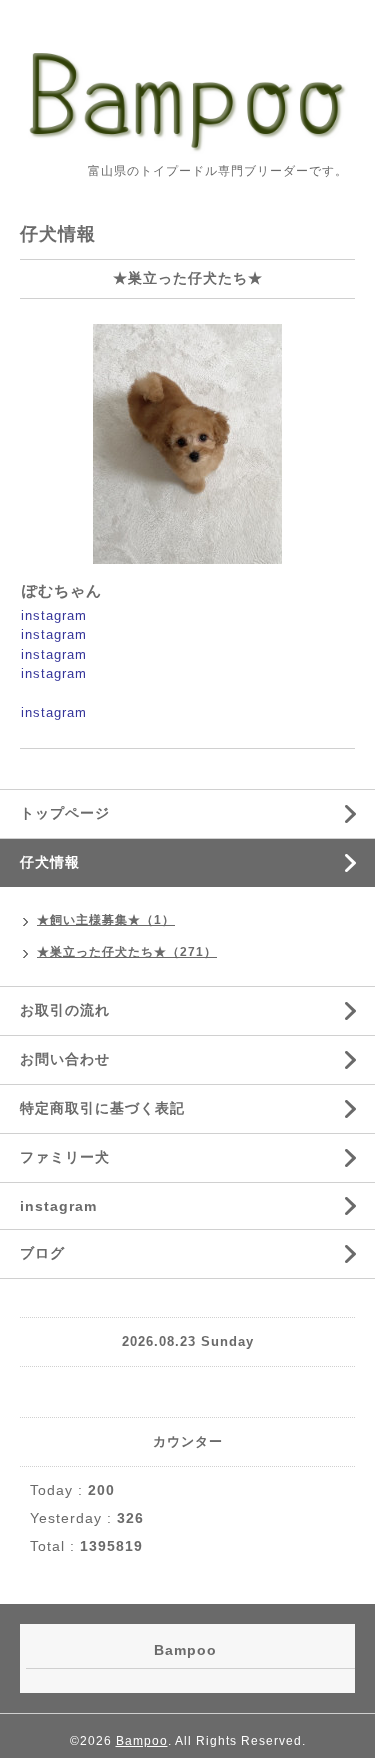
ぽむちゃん (62, 590)
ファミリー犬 (65, 1157)
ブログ (42, 1253)
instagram (54, 615)
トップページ (65, 813)
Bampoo (142, 1741)
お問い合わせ (65, 1059)
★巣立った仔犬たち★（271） (127, 952)
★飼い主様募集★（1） (106, 920)
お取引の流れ (65, 1010)
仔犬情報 (50, 862)
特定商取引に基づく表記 (102, 1108)
